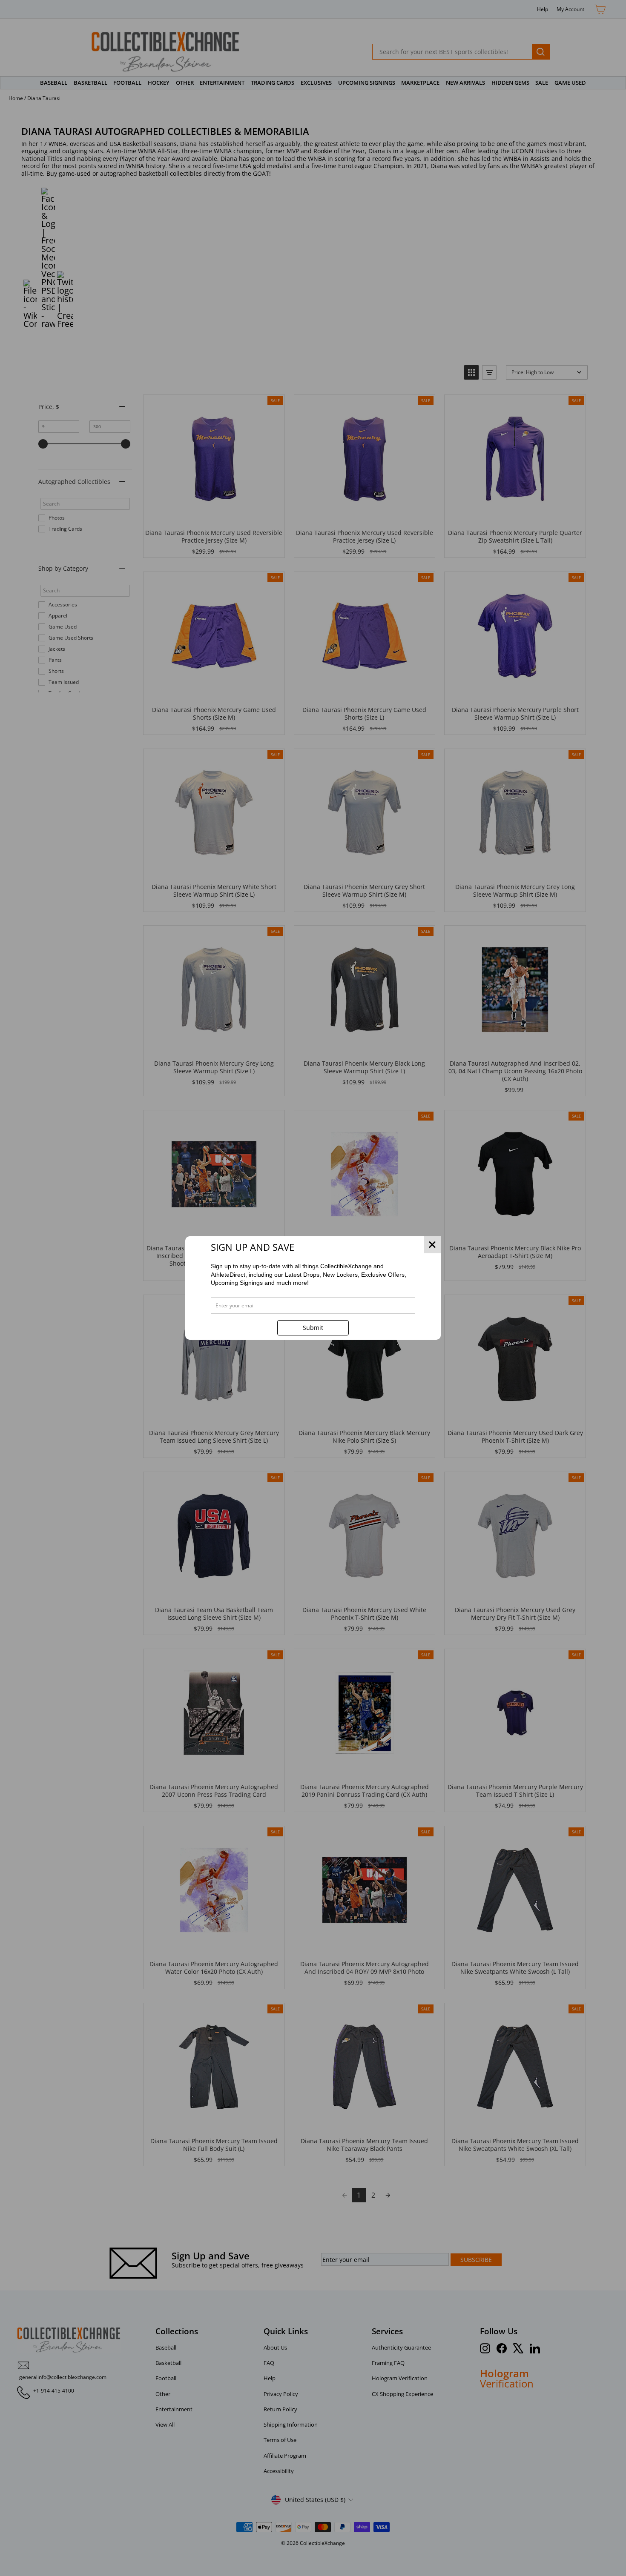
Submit (313, 1328)
